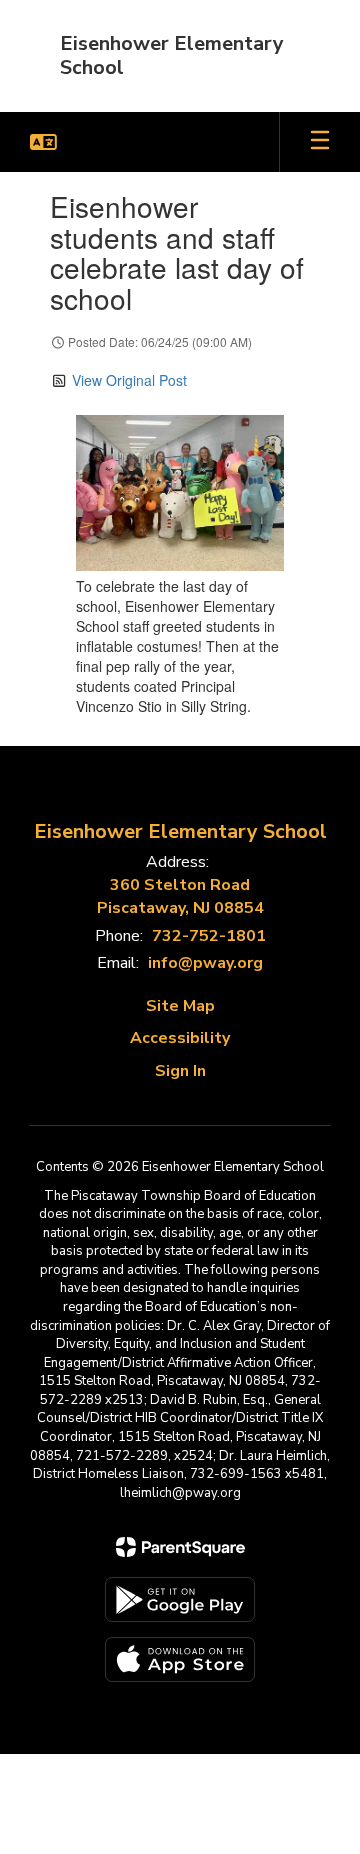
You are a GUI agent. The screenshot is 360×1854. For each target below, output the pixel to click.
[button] (43, 142)
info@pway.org (205, 963)
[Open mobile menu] (320, 142)
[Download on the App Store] (180, 1659)
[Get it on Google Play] (180, 1599)
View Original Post (129, 380)
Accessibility (180, 1038)
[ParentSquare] (180, 1547)
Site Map (180, 1006)
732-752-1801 (209, 936)
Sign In (180, 1071)
